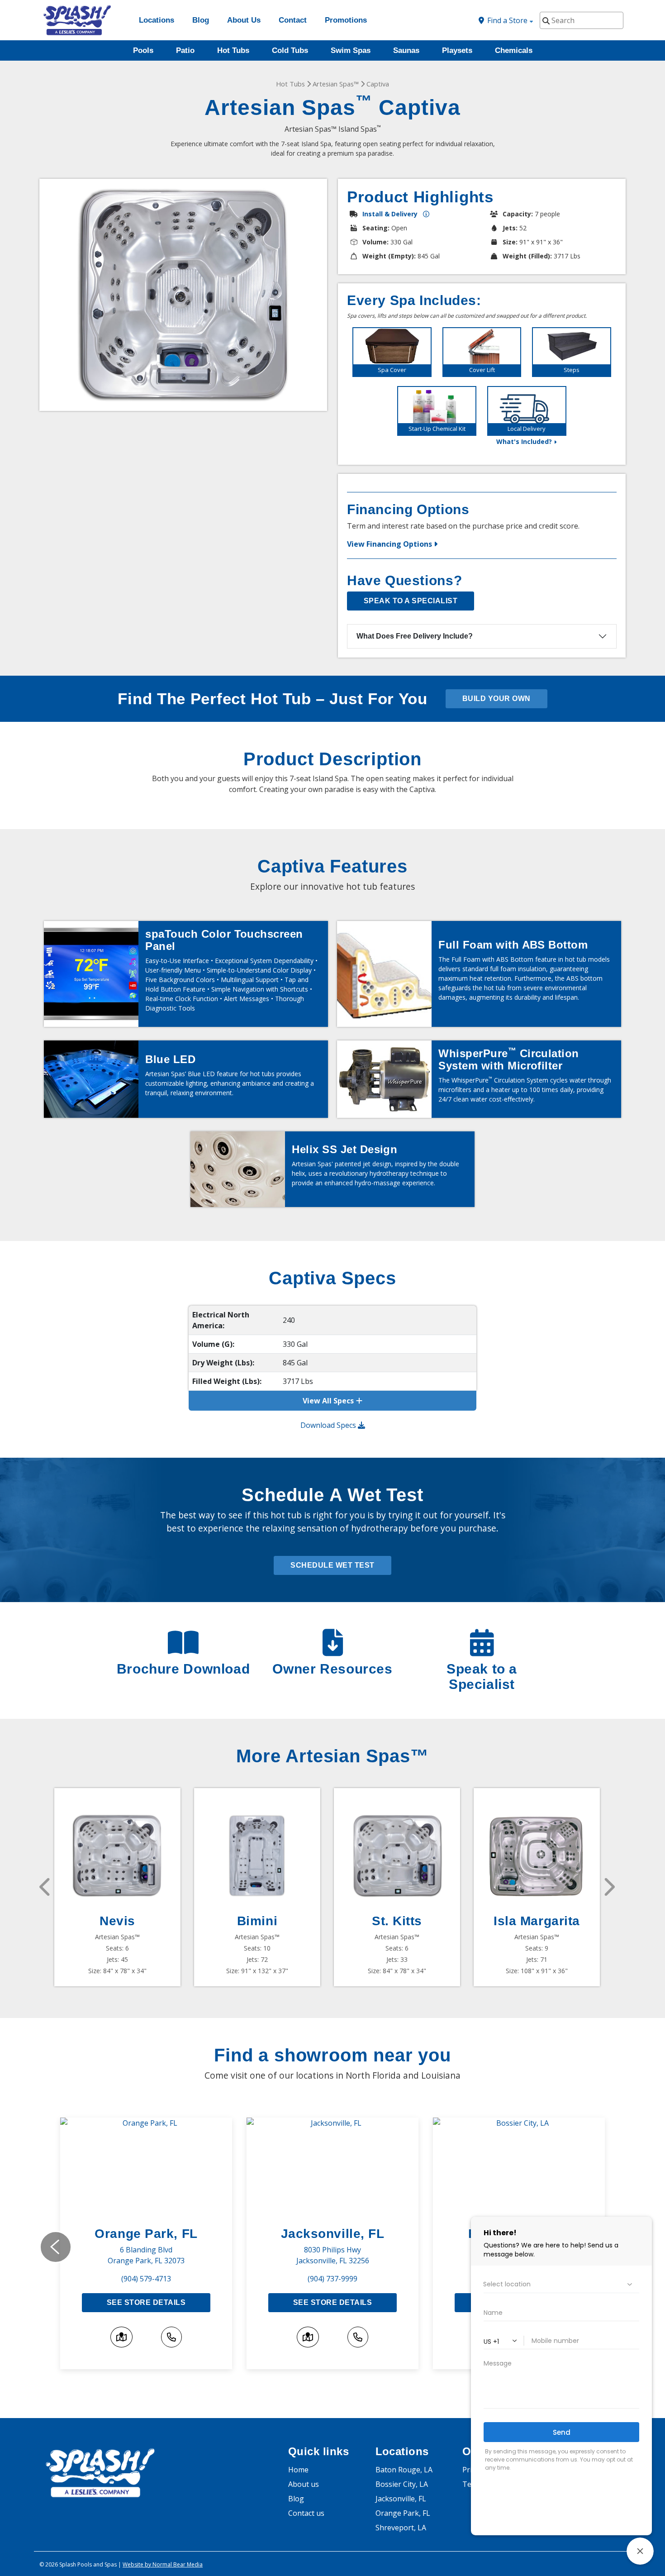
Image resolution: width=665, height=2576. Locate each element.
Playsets (457, 50)
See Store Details (146, 2302)
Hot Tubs (233, 50)
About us (304, 2484)
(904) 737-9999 (332, 2279)
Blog (201, 20)
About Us (244, 20)
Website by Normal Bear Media (163, 2564)
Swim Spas (351, 50)
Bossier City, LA (402, 2484)
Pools (143, 50)
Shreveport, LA (401, 2528)
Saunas (406, 50)
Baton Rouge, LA (404, 2470)
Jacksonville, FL (333, 2234)
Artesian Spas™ (336, 84)
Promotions (346, 20)
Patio (185, 50)
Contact (293, 20)
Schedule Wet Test (332, 1565)
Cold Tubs (290, 50)
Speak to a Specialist (411, 601)
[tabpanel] (392, 352)
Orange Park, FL (146, 2234)
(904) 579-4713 (146, 2279)
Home (298, 2470)
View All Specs (328, 1401)
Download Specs (329, 1425)
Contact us (306, 2513)
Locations (157, 20)
